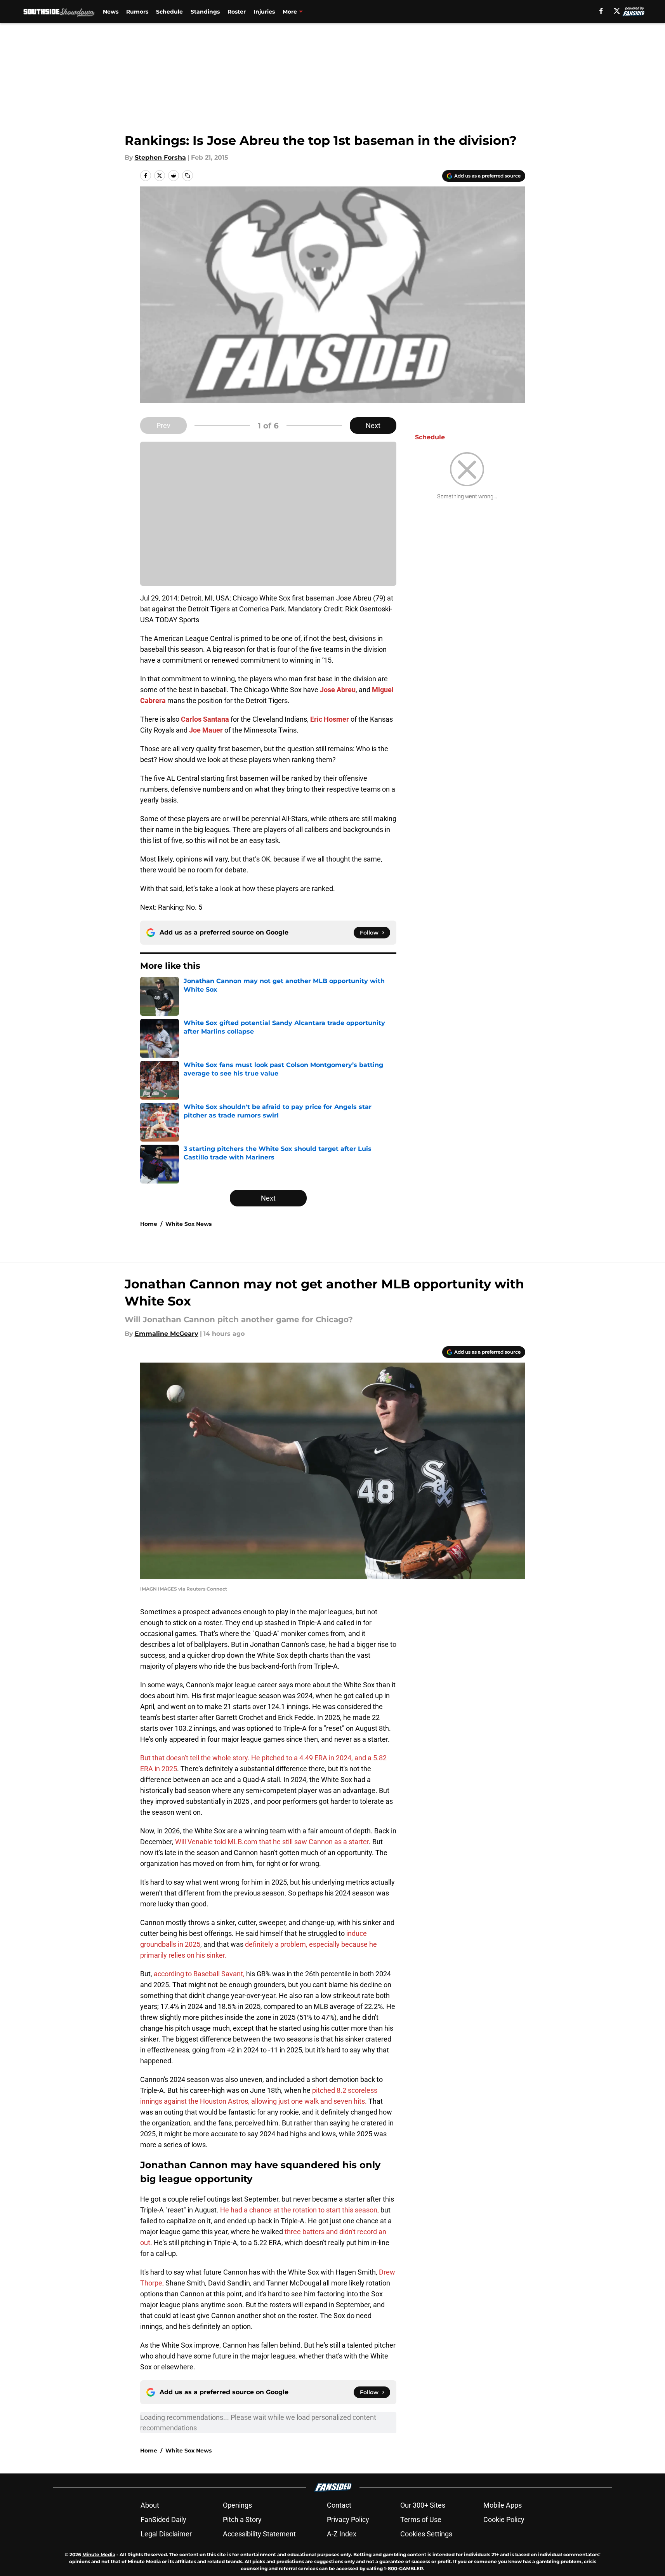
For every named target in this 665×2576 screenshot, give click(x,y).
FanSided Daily (163, 2519)
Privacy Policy (348, 2519)
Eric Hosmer (330, 719)
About (150, 2505)
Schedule (169, 12)
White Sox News (188, 1224)
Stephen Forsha (160, 158)
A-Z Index (342, 2534)
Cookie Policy (504, 2519)
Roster (237, 12)
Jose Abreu (338, 690)
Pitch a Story (242, 2519)
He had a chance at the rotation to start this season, (300, 2210)
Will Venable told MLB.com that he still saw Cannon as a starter (272, 1842)
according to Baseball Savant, (199, 1974)
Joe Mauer (206, 730)
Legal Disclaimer (166, 2534)
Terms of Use (421, 2519)
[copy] (188, 176)
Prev (163, 426)
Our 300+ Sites (423, 2505)
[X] (617, 11)
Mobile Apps (503, 2505)
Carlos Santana (205, 719)
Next (373, 426)
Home (149, 1224)
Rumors (137, 12)
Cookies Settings (426, 2534)
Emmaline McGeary (167, 1334)
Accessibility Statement (259, 2534)
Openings (237, 2505)
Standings (205, 12)
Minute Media (99, 2554)
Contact (339, 2505)
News (111, 12)
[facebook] (601, 11)
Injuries (264, 12)
